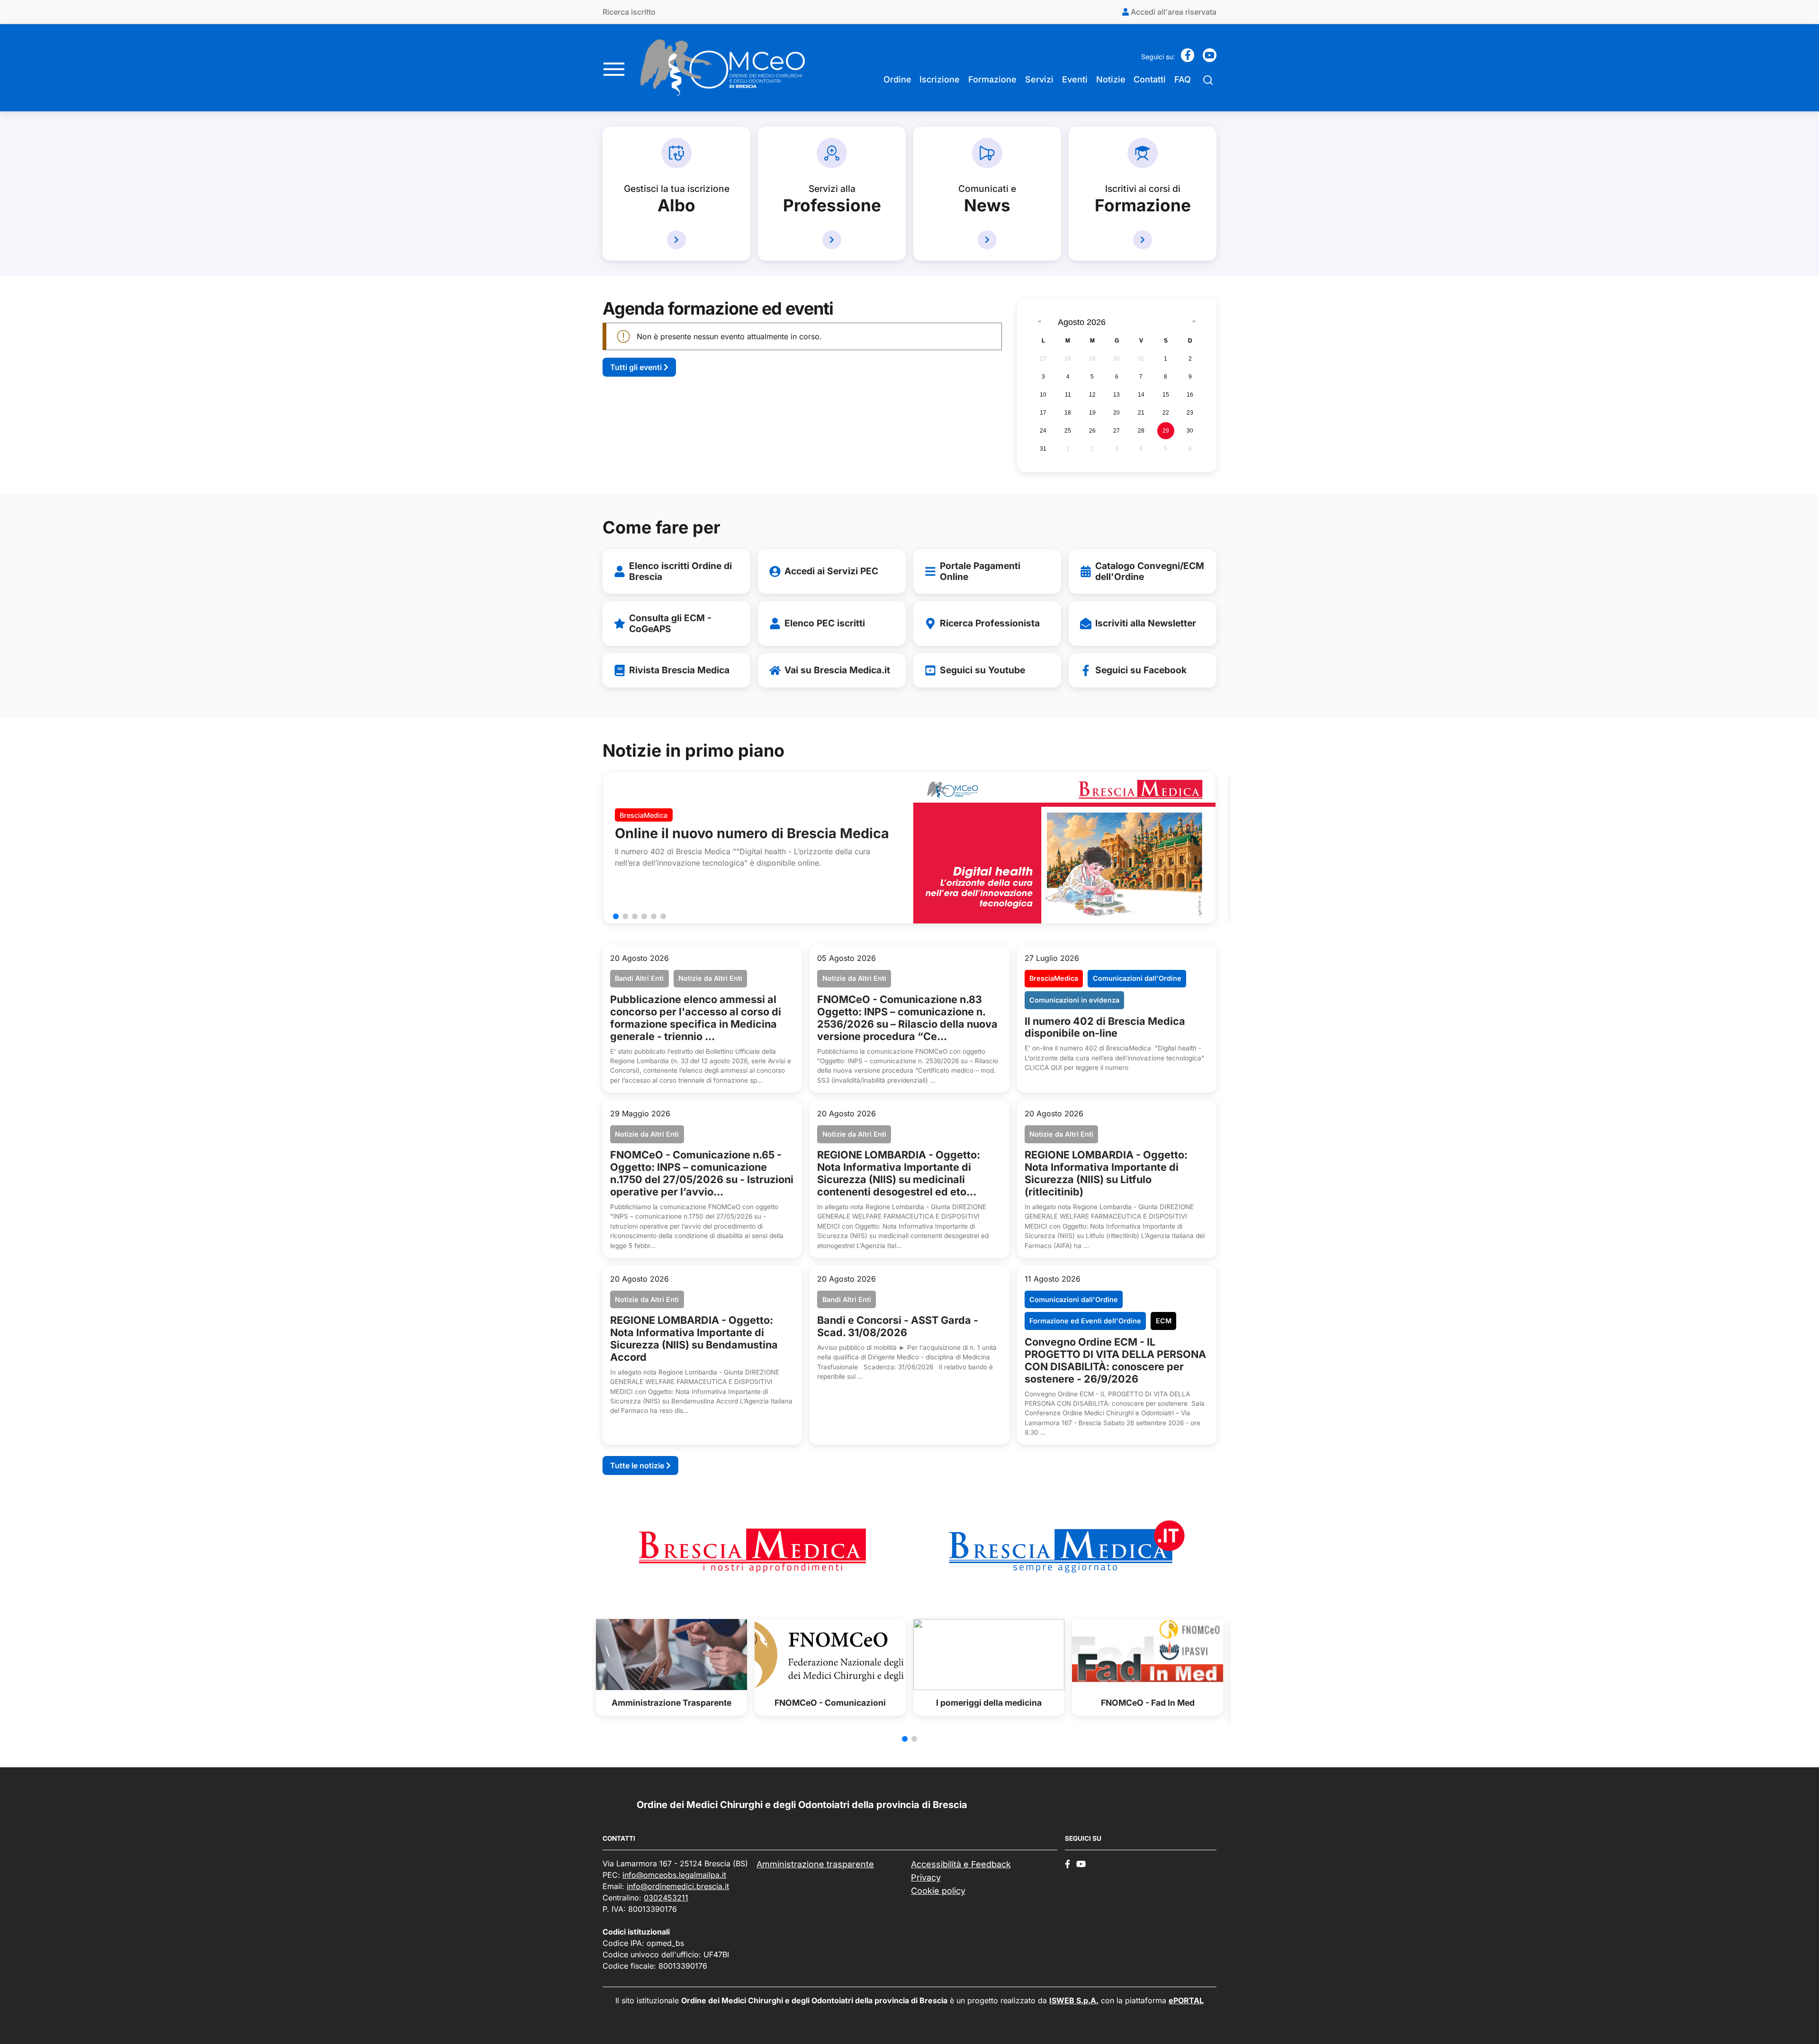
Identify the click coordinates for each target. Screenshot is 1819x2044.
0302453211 (666, 1898)
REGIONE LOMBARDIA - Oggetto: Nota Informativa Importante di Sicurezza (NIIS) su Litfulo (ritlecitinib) (1106, 1173)
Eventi (1075, 79)
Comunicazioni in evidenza (1074, 1000)
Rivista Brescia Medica (679, 670)
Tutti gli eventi (637, 367)
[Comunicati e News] (987, 240)
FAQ (1183, 79)
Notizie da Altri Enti (710, 978)
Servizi (1039, 79)
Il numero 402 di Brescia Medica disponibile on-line (1105, 1027)
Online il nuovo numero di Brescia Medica (752, 833)
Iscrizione (940, 79)
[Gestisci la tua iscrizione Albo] (676, 240)
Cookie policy (938, 1891)
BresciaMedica (644, 815)
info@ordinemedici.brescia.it (678, 1886)
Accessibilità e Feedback (961, 1864)
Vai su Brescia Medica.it (837, 670)
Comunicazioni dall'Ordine (1137, 978)
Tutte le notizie (638, 1465)
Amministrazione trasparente (815, 1864)
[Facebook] (1188, 58)
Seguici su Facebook (1141, 670)
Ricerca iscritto (629, 12)
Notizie (1111, 79)
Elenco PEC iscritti (825, 623)
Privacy (926, 1877)
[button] (616, 916)
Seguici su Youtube (982, 670)
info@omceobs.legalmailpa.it (674, 1875)
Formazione (992, 79)
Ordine (897, 79)
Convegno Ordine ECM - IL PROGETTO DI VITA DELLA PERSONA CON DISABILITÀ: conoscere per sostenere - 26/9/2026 (1115, 1360)
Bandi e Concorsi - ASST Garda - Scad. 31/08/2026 (898, 1326)
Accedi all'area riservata (1173, 12)
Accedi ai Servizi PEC (831, 571)
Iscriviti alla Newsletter (1146, 623)
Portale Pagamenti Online (980, 571)
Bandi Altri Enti (639, 978)
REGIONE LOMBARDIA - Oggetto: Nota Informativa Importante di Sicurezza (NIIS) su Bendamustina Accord (694, 1339)
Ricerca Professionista (990, 623)
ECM (1164, 1321)
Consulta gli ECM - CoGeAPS (670, 623)
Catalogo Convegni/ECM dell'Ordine (1150, 571)
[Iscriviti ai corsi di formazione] (1143, 240)
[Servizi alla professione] (832, 240)
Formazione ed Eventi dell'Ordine (1085, 1321)
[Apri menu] (614, 68)
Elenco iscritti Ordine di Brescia (680, 571)
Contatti (1150, 79)
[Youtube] (1210, 58)
